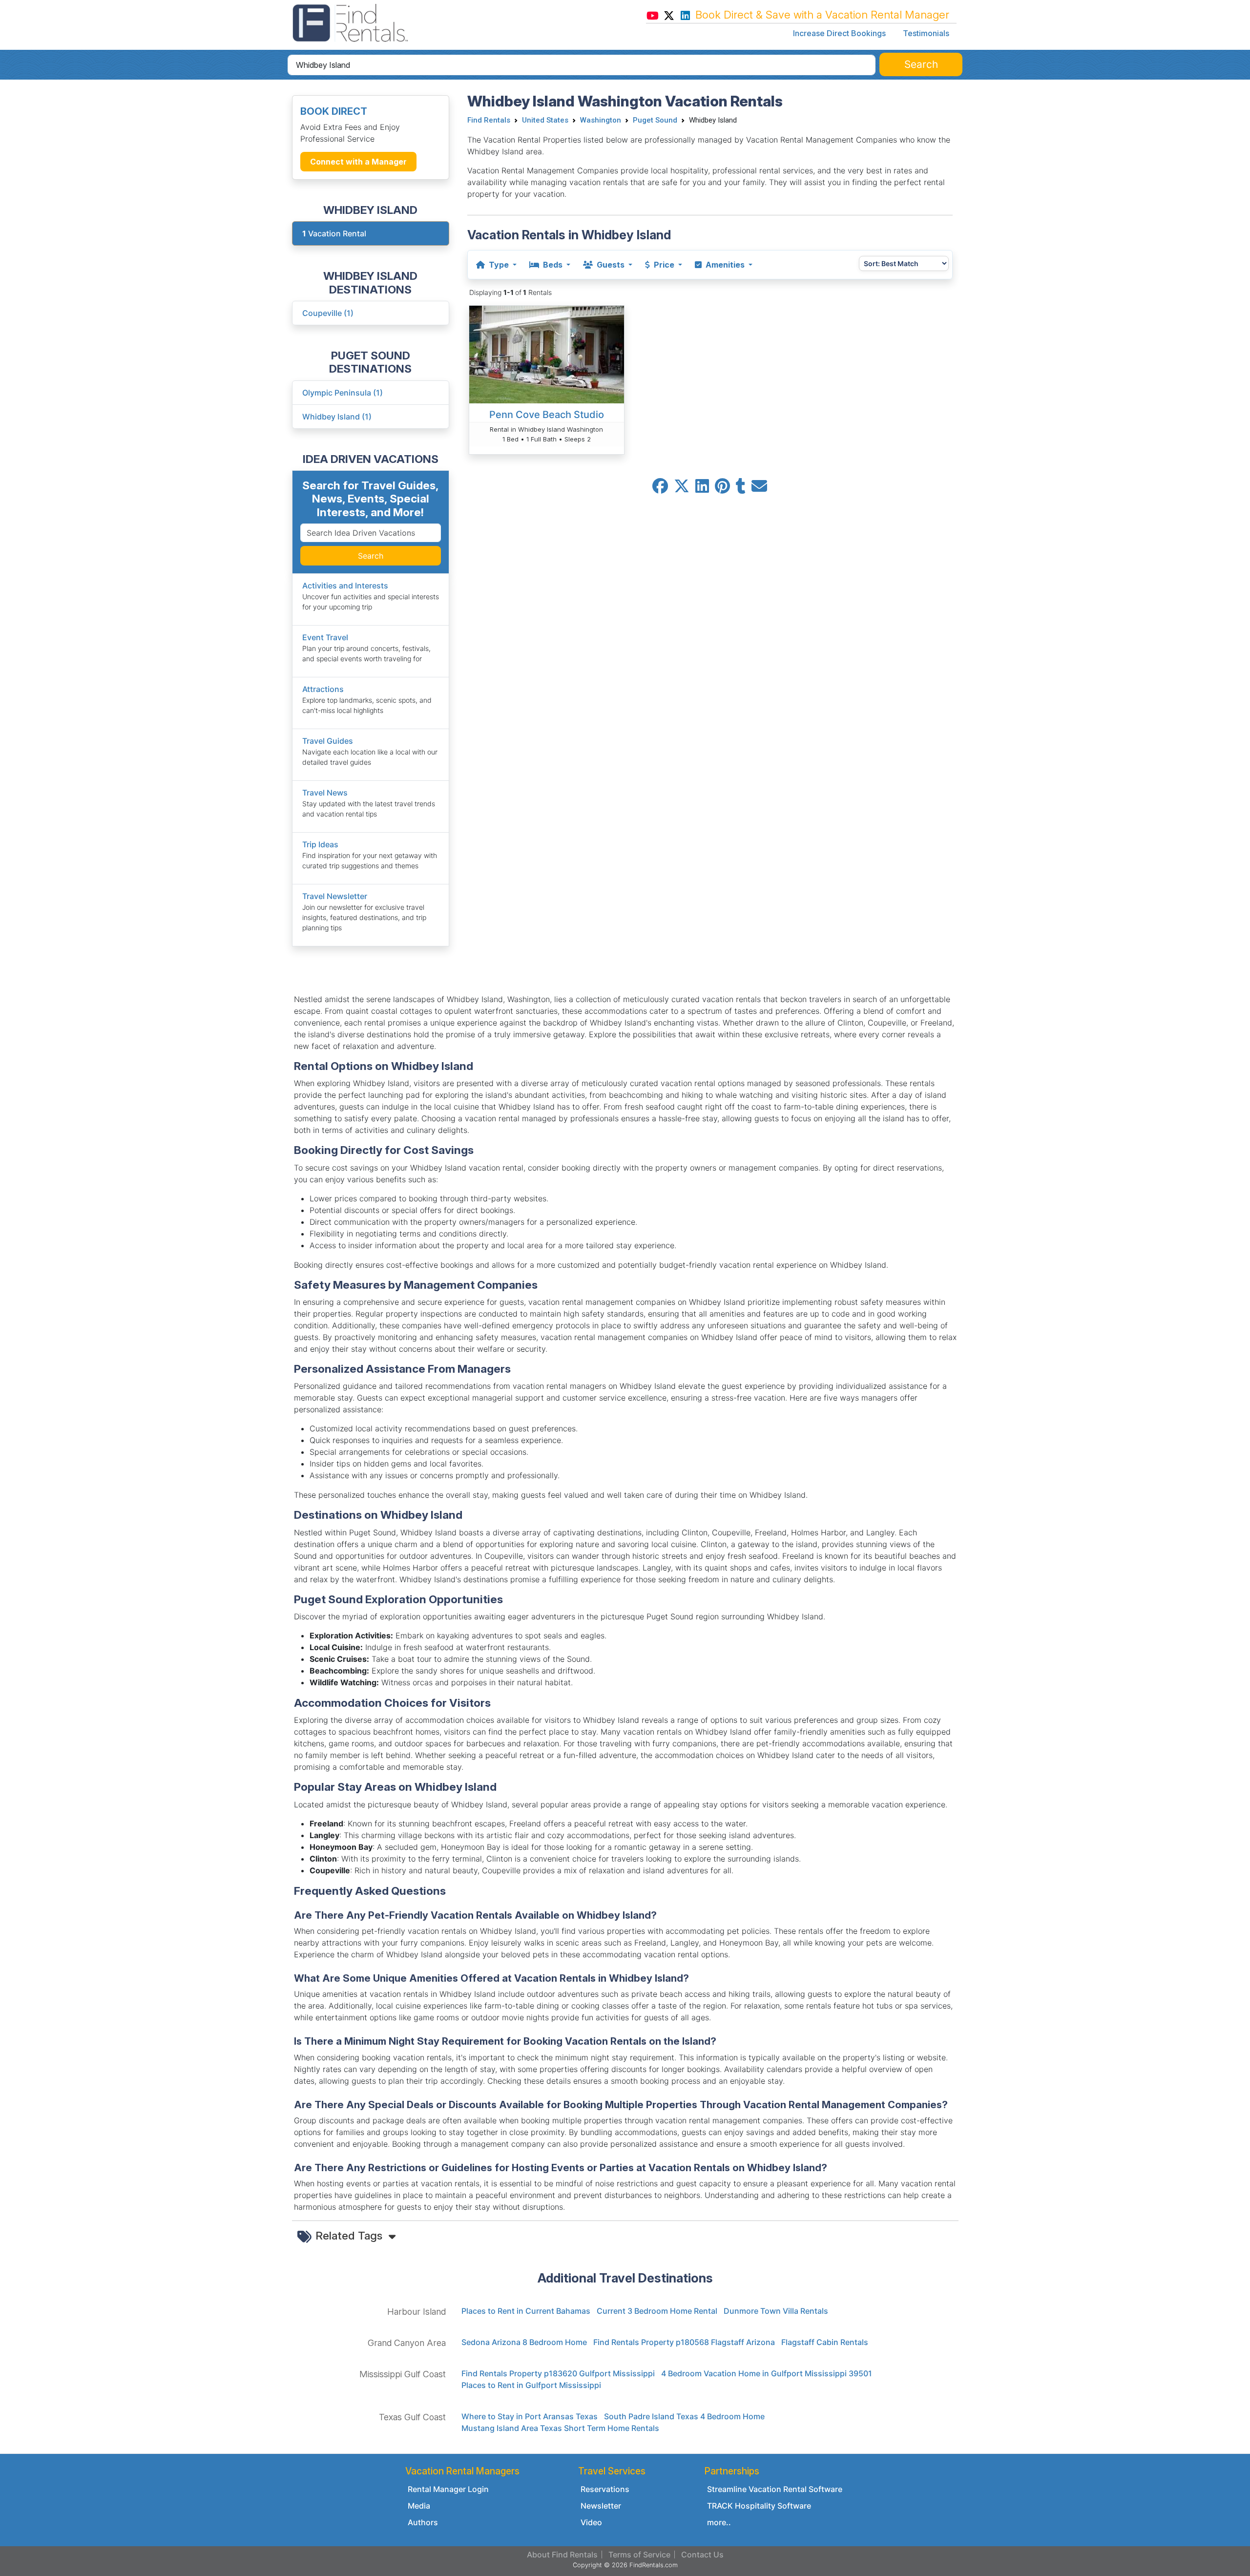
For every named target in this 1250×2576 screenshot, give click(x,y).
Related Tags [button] (350, 2235)
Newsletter (601, 2506)
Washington (601, 120)
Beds (553, 265)
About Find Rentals (562, 2555)
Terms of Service (639, 2555)
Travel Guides (328, 741)
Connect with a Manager (358, 162)
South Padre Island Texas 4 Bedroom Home (684, 2416)
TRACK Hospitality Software (759, 2506)
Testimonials (926, 33)
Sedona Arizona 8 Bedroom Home (524, 2342)
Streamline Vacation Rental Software (775, 2489)
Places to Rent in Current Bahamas (526, 2311)
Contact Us (702, 2555)
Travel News (325, 793)
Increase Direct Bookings (839, 33)
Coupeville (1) (328, 313)
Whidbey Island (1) (337, 417)
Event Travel (325, 637)
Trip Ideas (320, 844)
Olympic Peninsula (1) (343, 393)
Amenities (725, 265)
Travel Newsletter (335, 896)
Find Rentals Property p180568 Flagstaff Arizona (684, 2342)
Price (664, 265)
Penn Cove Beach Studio (547, 415)
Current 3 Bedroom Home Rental (657, 2311)
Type (499, 265)
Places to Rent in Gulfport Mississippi (531, 2385)
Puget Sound (655, 120)
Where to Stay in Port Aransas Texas (530, 2416)
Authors (423, 2522)
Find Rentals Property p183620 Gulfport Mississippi (558, 2373)
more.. (719, 2522)
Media (419, 2506)
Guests (611, 265)
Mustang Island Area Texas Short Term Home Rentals (560, 2428)
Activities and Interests (345, 586)
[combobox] (582, 65)
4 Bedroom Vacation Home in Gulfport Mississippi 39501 (767, 2373)
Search (371, 556)
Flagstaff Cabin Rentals (825, 2342)
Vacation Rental (334, 233)
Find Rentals (489, 120)
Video (591, 2522)
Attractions (323, 689)
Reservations (605, 2489)
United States (545, 120)
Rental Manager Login (448, 2489)
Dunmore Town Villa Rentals (776, 2311)
